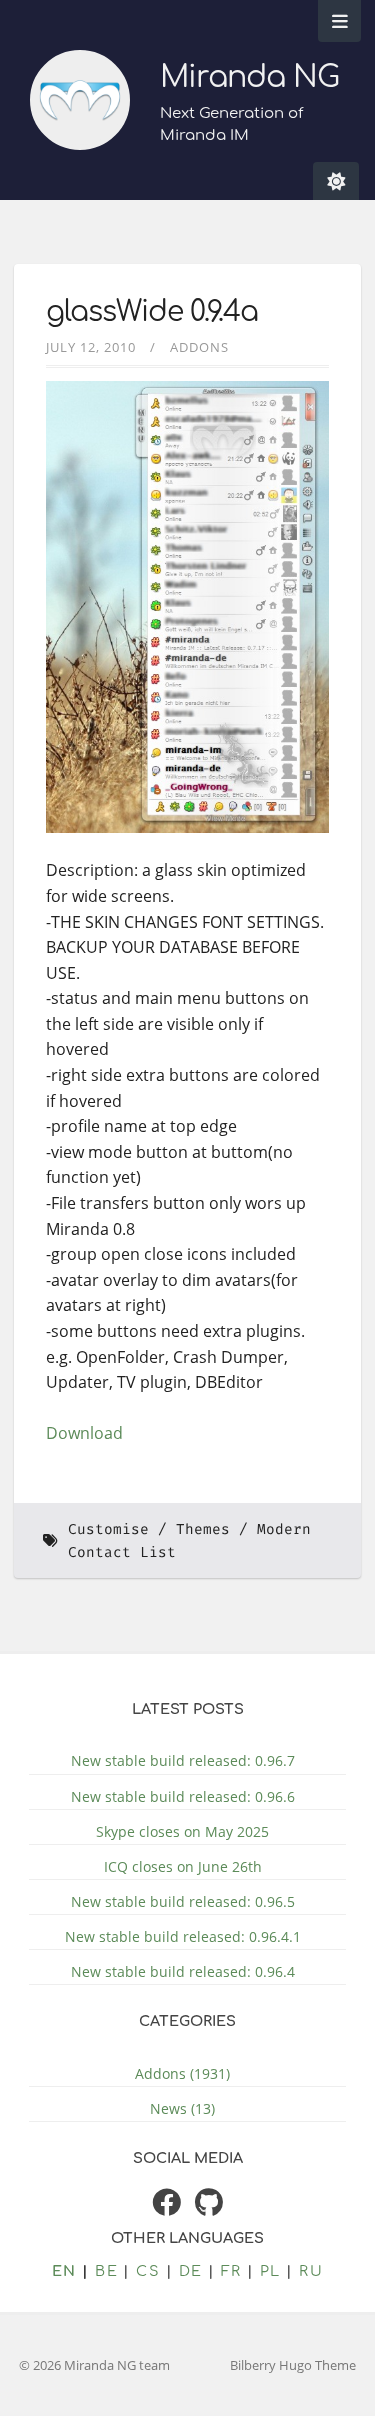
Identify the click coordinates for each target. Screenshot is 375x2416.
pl (270, 2271)
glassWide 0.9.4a (152, 312)
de (191, 2271)
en (64, 2271)
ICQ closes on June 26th (183, 1866)
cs (148, 2271)
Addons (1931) (182, 2073)
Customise (108, 1529)
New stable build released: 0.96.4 (183, 1971)
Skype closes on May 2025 (182, 1831)
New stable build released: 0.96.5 (183, 1901)
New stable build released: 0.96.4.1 (183, 1936)
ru (311, 2271)
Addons (199, 347)
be (106, 2271)
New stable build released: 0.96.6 (183, 1796)
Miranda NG (249, 77)
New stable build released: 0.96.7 (183, 1760)
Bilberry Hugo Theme (293, 2365)
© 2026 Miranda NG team (94, 2365)
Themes (203, 1529)
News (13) (182, 2108)
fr (231, 2271)
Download (84, 1433)
